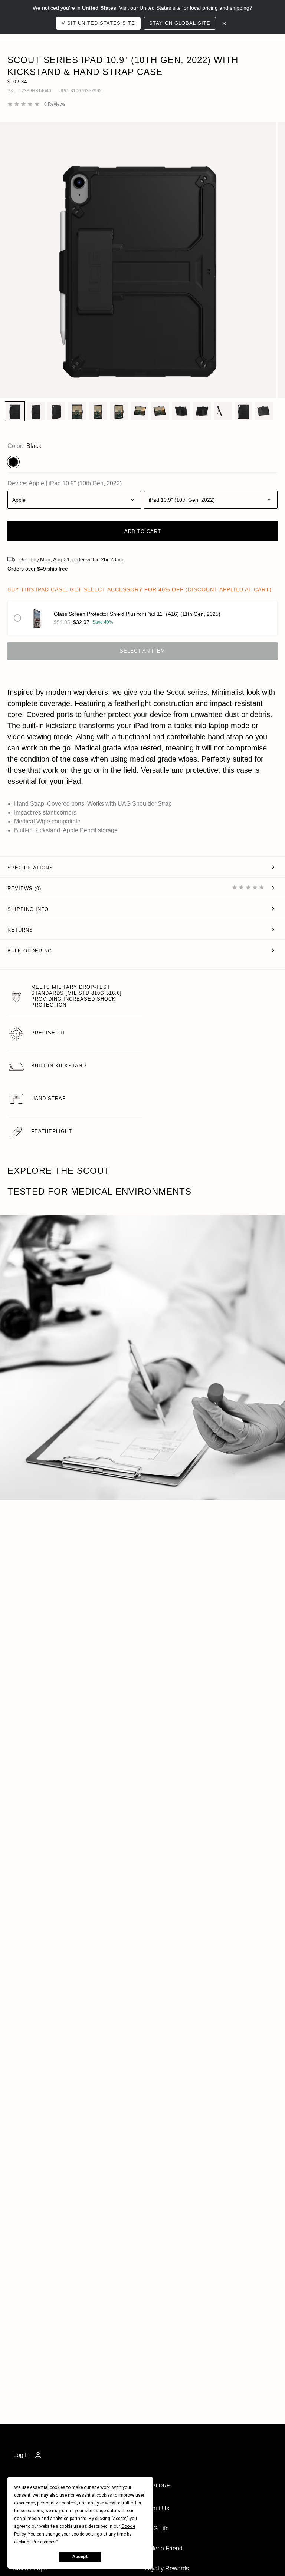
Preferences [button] (44, 2542)
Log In (22, 2455)
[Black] (13, 462)
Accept (80, 2557)
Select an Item (142, 651)
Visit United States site (98, 23)
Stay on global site (180, 23)
